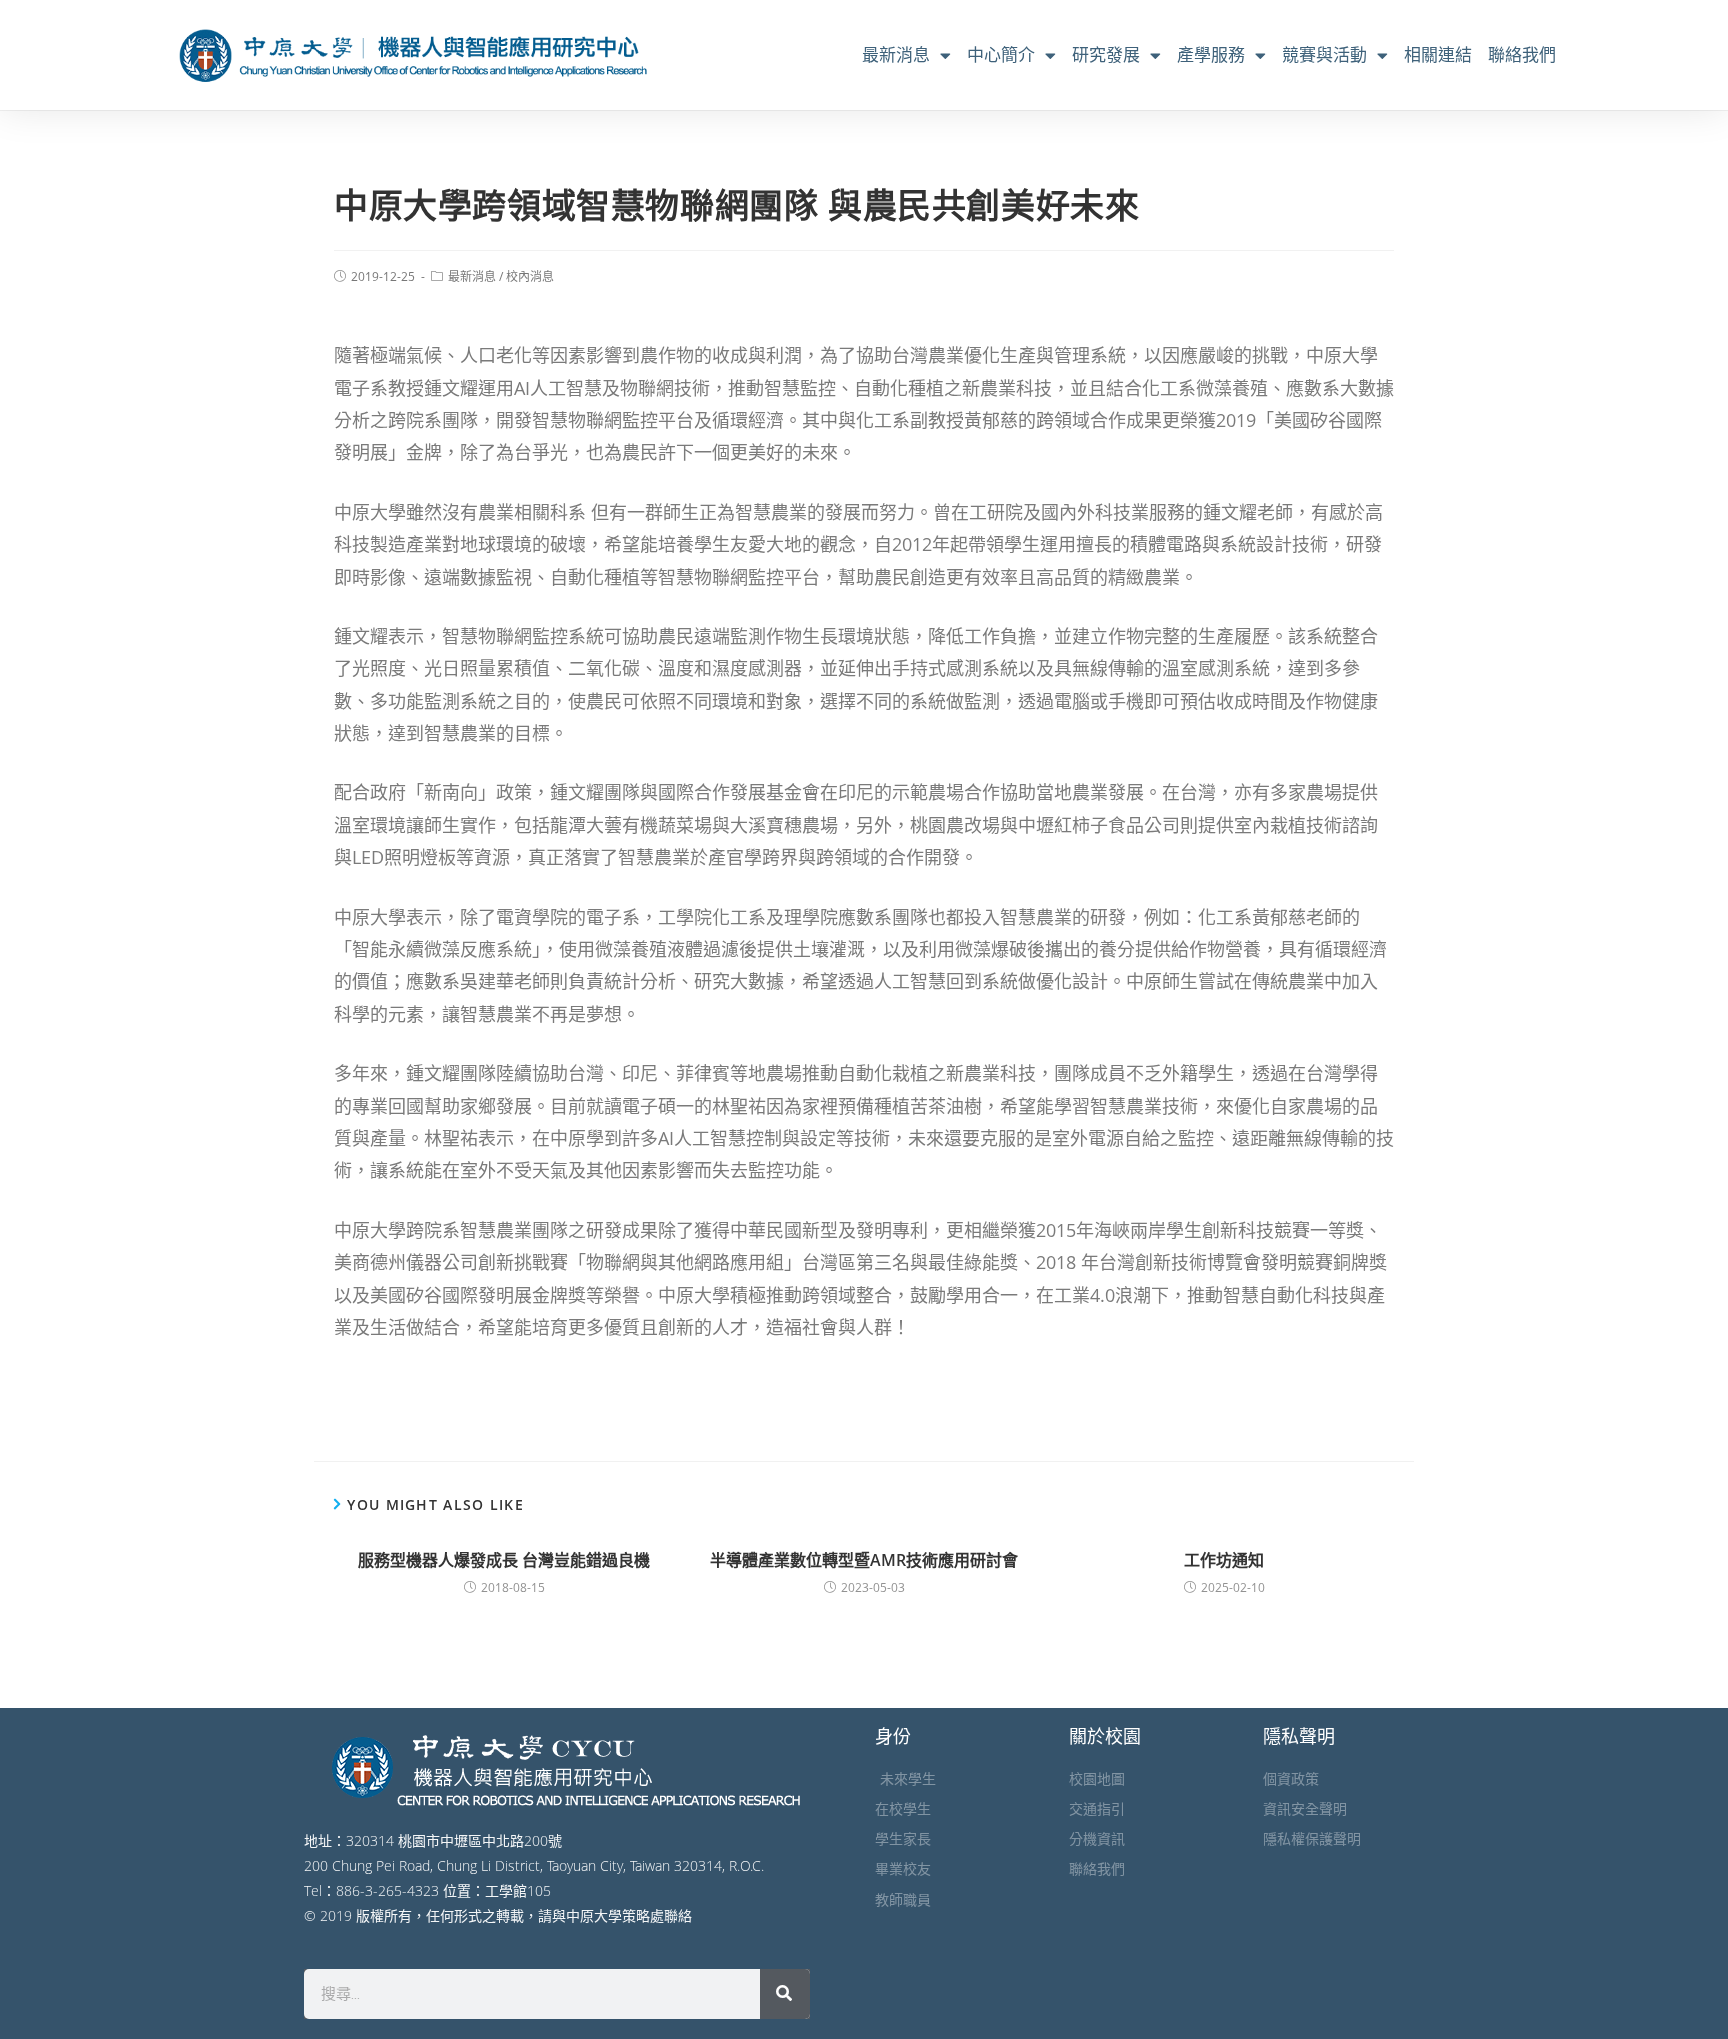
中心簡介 (1001, 54)
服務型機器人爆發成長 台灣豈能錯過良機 (504, 1560)
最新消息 (896, 54)
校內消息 (530, 276)
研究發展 (1106, 54)
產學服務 (1211, 54)
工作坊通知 (1224, 1560)
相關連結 (1438, 54)
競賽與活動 (1324, 54)
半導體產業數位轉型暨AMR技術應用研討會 (864, 1560)
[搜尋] (785, 1994)
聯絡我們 (1522, 54)
